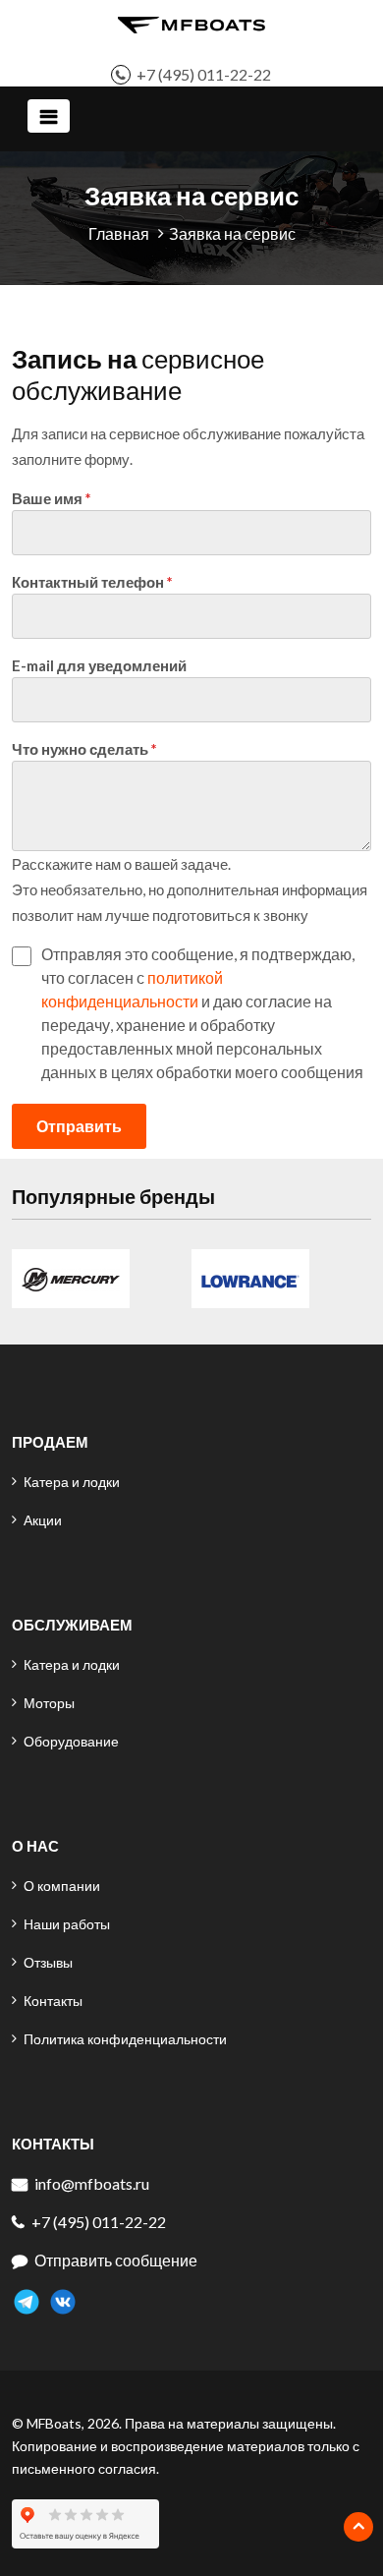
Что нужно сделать (80, 749)
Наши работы (67, 1924)
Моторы (49, 1703)
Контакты (53, 2001)
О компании (62, 1886)
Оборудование (71, 1741)
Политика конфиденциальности (125, 2039)
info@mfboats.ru (92, 2183)
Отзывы (48, 1962)
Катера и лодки (72, 1482)
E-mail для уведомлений (99, 665)
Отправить (79, 1126)
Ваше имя (47, 498)
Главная (119, 233)
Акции (43, 1520)
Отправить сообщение (116, 2260)
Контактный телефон (88, 582)
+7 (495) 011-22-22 (204, 74)
